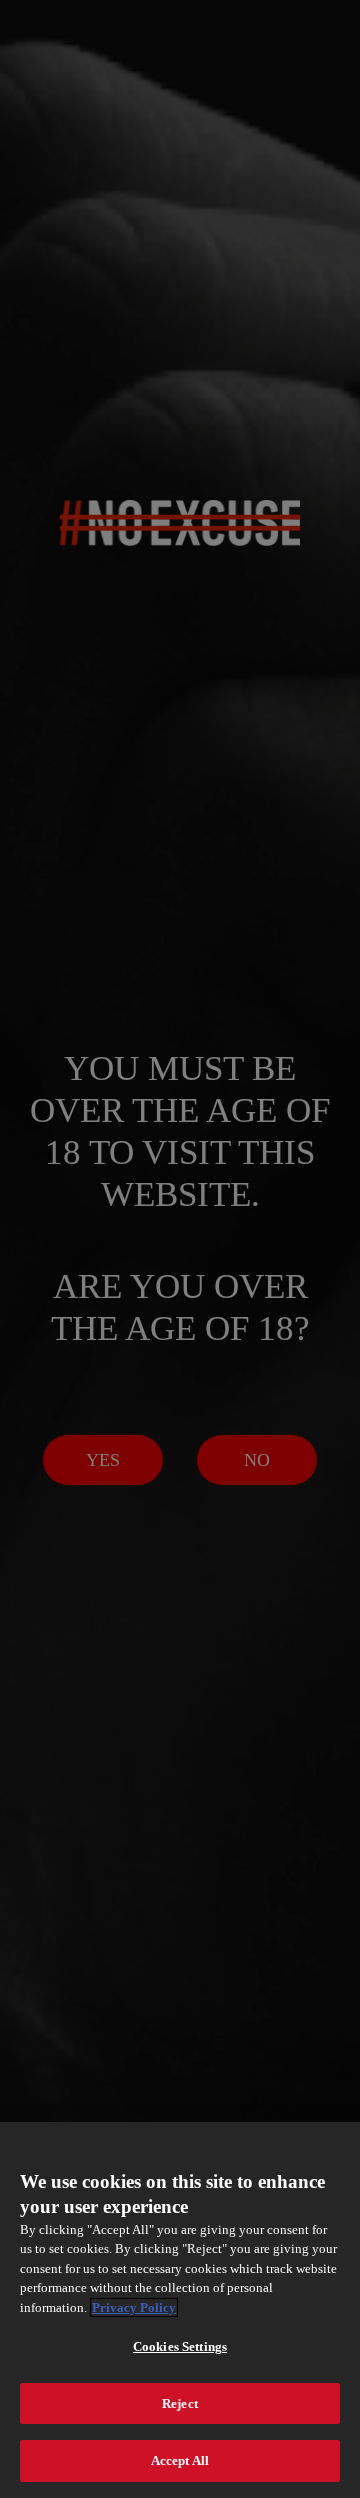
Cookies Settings (180, 2346)
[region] (180, 2310)
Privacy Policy (134, 2307)
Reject (180, 2403)
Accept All (180, 2460)
